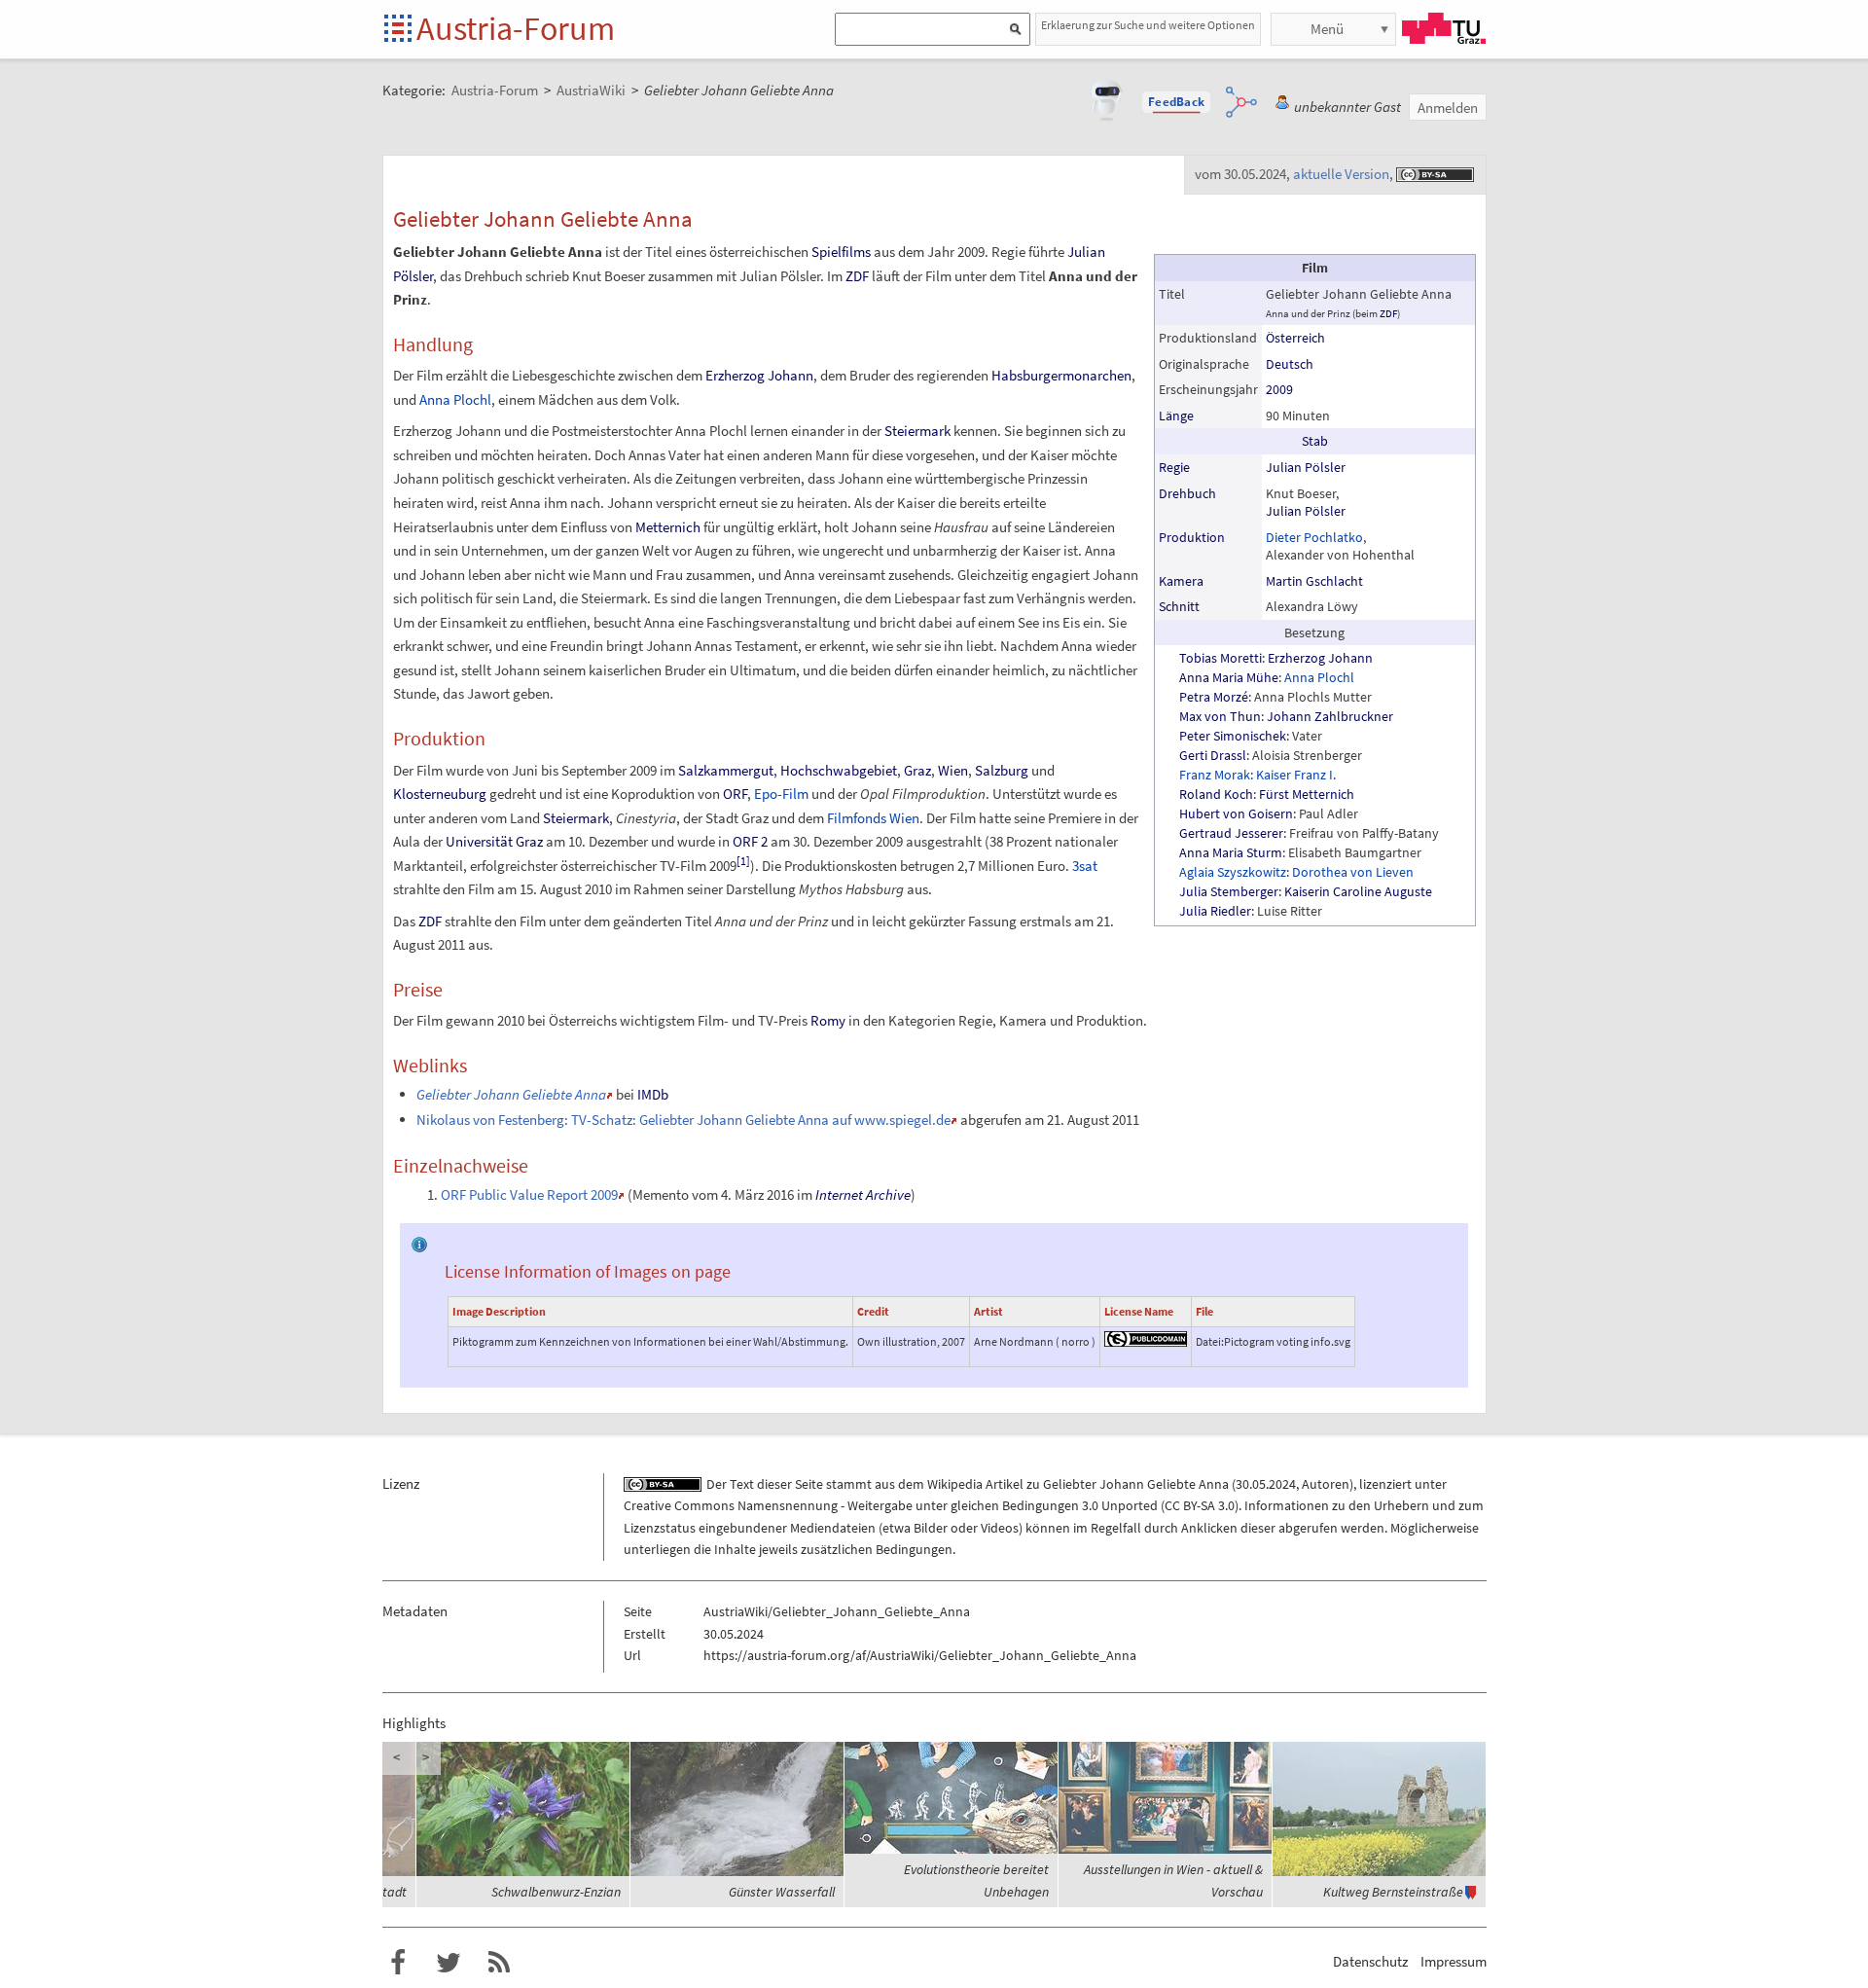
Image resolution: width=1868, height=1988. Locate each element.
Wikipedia (955, 1484)
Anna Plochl (1319, 677)
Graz (917, 770)
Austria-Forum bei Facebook (398, 1963)
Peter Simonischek (1233, 736)
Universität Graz (494, 841)
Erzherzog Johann (1320, 658)
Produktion (1192, 537)
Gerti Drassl (1213, 755)
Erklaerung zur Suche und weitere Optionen (1148, 25)
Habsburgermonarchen (1061, 375)
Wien (953, 770)
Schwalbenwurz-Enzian (556, 1892)
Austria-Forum (516, 28)
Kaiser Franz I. (1296, 775)
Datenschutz (1370, 1961)
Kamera (1181, 581)
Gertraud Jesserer (1231, 833)
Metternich (668, 527)
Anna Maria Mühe (1229, 677)
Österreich (1295, 338)
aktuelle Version (1341, 174)
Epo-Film (781, 794)
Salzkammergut (726, 770)
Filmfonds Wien (873, 818)
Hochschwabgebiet (839, 770)
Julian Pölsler (1306, 467)
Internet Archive (863, 1194)
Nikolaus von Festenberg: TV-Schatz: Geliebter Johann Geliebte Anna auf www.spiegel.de (683, 1120)
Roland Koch (1216, 794)
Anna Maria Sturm (1231, 852)
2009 (1279, 389)
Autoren (1326, 1484)
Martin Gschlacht (1314, 581)
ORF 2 (750, 841)
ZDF (1388, 313)
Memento (661, 1194)
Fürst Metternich (1307, 794)
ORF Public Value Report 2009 (529, 1194)
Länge (1176, 416)
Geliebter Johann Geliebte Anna (1136, 1484)
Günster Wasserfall (782, 1892)
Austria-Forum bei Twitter (449, 1963)
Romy (828, 1020)
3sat (1085, 866)
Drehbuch (1187, 493)
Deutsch (1290, 364)
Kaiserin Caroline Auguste (1358, 891)
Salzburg (1002, 770)
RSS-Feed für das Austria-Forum (499, 1963)
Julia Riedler (1215, 911)
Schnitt (1179, 606)
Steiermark (917, 431)
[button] (1176, 102)
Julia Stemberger (1229, 891)
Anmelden (1448, 108)
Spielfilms (841, 252)
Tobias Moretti (1221, 658)
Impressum (1454, 1961)
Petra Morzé (1214, 697)
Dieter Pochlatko (1314, 537)
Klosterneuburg (440, 794)
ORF (735, 794)
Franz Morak (1215, 775)
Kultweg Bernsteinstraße (1393, 1892)
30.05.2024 (1266, 1484)
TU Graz (1444, 28)
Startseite (399, 30)
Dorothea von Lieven (1353, 872)
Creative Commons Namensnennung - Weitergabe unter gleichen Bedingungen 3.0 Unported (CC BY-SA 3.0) (931, 1505)
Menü (1327, 29)
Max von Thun (1220, 716)
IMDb (653, 1094)
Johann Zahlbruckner (1330, 716)
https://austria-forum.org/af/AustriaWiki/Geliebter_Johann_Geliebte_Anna (920, 1655)
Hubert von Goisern (1236, 813)
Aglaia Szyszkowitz (1233, 872)
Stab (1315, 441)
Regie (1174, 467)
